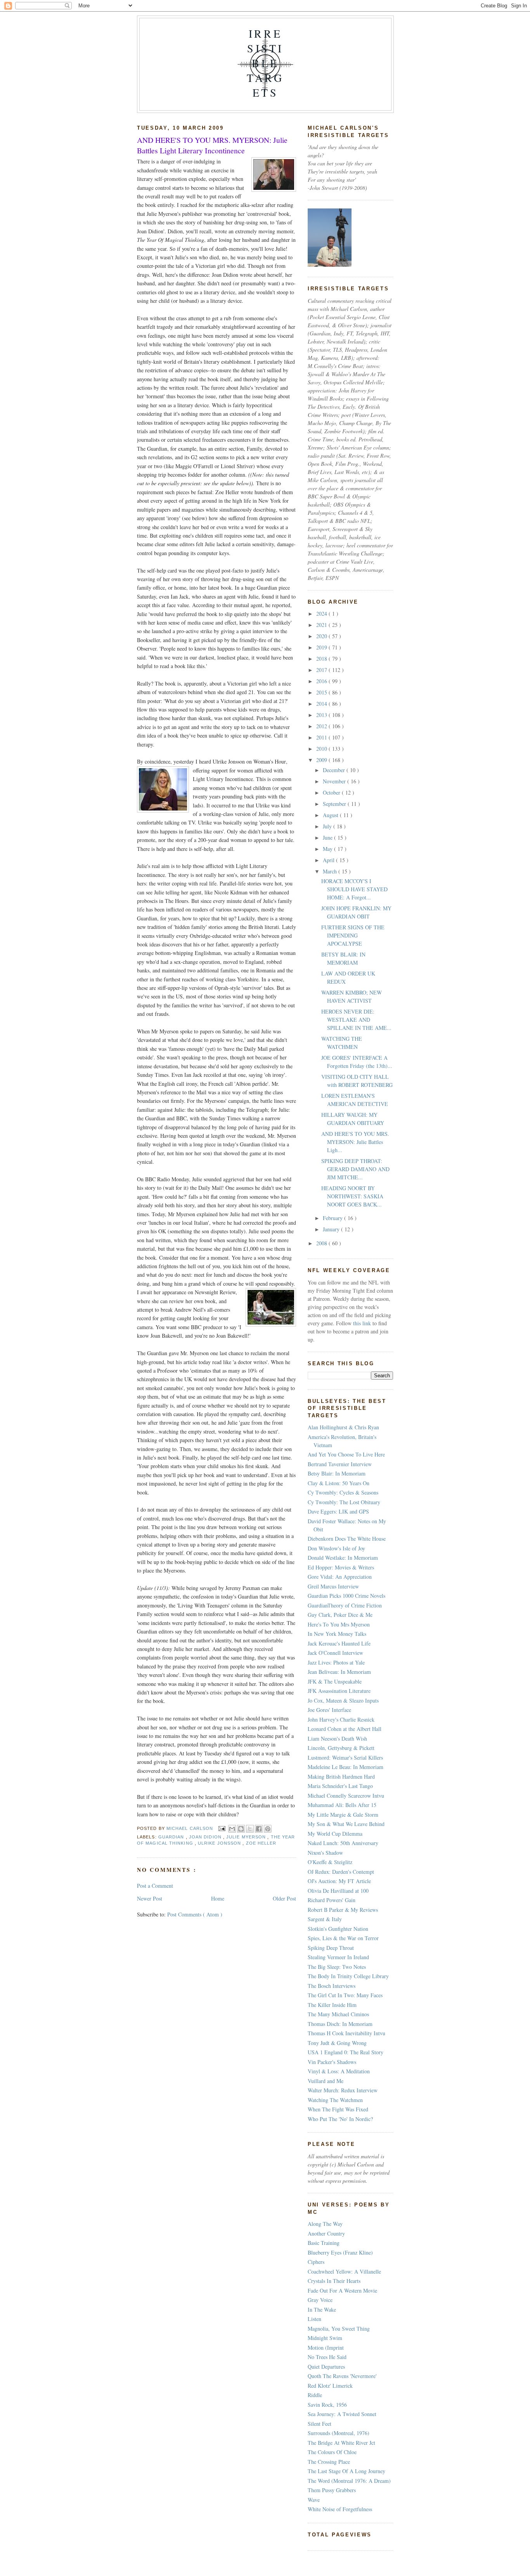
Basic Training (324, 2243)
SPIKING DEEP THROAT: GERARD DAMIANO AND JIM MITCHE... (355, 1169)
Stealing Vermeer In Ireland (338, 1957)
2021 (322, 625)
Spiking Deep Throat (331, 1948)
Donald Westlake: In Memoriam (343, 1558)
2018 (322, 659)
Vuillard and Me (326, 2081)
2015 (322, 692)
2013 (322, 715)
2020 (322, 636)
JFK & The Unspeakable (335, 1681)
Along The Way (325, 2224)
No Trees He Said (327, 2357)
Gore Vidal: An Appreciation (340, 1577)
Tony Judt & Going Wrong (337, 2043)
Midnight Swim (325, 2338)
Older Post (284, 1898)
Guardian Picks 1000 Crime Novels (346, 1596)
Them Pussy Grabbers (332, 2490)
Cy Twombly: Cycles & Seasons (343, 1492)
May (328, 849)
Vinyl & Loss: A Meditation (339, 2071)
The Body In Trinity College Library (348, 1976)
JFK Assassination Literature (339, 1691)
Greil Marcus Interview (333, 1586)
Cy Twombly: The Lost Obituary (344, 1502)
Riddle (315, 2395)
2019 (322, 647)
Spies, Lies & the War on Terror (343, 1938)
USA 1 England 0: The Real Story (346, 2052)
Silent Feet (320, 2424)
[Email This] (232, 1829)
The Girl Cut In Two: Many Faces (345, 1995)
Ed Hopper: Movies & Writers (341, 1567)
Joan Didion (206, 1837)
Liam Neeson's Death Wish (337, 1738)
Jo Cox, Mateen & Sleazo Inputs (343, 1700)
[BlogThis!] (241, 1829)
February (333, 1218)
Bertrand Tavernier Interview (340, 1464)
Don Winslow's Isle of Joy (336, 1548)
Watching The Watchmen (335, 2100)
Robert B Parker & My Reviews (343, 1910)
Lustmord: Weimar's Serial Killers (345, 1758)
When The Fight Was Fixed (338, 2109)
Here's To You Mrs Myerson (339, 1624)
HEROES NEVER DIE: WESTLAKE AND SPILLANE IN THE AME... (356, 1020)
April (329, 860)
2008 (322, 1243)
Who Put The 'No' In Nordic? (340, 2119)
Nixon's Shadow (325, 1853)
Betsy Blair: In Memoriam (337, 1473)
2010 (322, 749)
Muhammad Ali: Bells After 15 (342, 1805)
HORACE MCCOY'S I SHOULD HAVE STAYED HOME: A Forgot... (354, 889)
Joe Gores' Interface (329, 1710)
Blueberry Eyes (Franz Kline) (340, 2252)
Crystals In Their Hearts (334, 2281)
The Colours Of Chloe (332, 2452)
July (328, 826)
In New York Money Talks (337, 1634)
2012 (322, 726)
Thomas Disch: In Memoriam (340, 2024)
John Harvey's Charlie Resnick (341, 1719)
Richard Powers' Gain (332, 1900)
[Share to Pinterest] (268, 1829)
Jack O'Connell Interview (335, 1653)
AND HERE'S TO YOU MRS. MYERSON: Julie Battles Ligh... (355, 1142)
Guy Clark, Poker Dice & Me (340, 1615)
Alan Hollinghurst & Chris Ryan (343, 1427)
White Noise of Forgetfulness (340, 2509)
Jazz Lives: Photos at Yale (336, 1662)
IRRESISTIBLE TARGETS (265, 63)
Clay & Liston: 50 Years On (339, 1483)
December (335, 770)
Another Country (326, 2233)
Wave (314, 2500)
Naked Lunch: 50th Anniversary (343, 1843)
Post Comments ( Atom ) (195, 1914)
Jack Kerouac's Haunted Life (339, 1643)
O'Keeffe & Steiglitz (330, 1862)
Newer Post (150, 1898)
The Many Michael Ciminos (338, 2014)
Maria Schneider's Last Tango (340, 1786)
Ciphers (316, 2262)
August (331, 815)
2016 (322, 681)
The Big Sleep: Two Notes (337, 1967)
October (332, 792)
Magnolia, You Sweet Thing (339, 2329)
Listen (314, 2319)
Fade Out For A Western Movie (342, 2290)
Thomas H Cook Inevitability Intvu (346, 2033)
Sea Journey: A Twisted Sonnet (342, 2414)
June (328, 838)
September (335, 804)
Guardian (172, 1837)
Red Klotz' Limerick (330, 2386)
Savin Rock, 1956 (327, 2405)
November (335, 781)
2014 (322, 704)
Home (218, 1898)
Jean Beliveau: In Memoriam (339, 1672)
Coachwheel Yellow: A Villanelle (344, 2271)
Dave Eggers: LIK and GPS (338, 1511)
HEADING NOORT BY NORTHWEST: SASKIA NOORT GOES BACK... (352, 1196)
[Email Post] (222, 1828)
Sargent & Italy (325, 1919)
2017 (322, 670)
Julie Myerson (247, 1837)
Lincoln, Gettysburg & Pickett (341, 1748)
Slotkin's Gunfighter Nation (338, 1929)
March (331, 871)
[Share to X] (250, 1829)
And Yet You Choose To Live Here (346, 1454)
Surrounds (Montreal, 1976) (339, 2433)
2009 (322, 760)
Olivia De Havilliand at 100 (338, 1891)
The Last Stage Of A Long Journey (346, 2471)
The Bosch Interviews (332, 1986)
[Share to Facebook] (259, 1829)
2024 (322, 614)
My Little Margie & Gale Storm (343, 1815)
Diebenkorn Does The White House (347, 1539)
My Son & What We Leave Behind (346, 1824)
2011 (322, 737)
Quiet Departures (326, 2367)
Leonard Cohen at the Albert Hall (345, 1729)
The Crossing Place (329, 2462)
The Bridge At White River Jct (341, 2443)
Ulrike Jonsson (220, 1843)
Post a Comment (155, 1886)
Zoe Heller (261, 1843)
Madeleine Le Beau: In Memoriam (346, 1767)
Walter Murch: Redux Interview (343, 2090)
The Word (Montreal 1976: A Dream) (349, 2481)
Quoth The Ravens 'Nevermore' (342, 2376)
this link (361, 1323)
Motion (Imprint (326, 2348)
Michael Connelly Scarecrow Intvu (346, 1796)
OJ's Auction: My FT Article (339, 1881)
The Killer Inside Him (332, 2005)
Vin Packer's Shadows (332, 2062)
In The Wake (322, 2310)
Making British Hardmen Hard (341, 1777)
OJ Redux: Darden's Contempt (341, 1872)
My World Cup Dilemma (335, 1834)
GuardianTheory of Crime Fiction (345, 1605)
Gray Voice (320, 2300)
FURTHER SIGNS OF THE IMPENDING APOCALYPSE (353, 935)
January (332, 1229)
